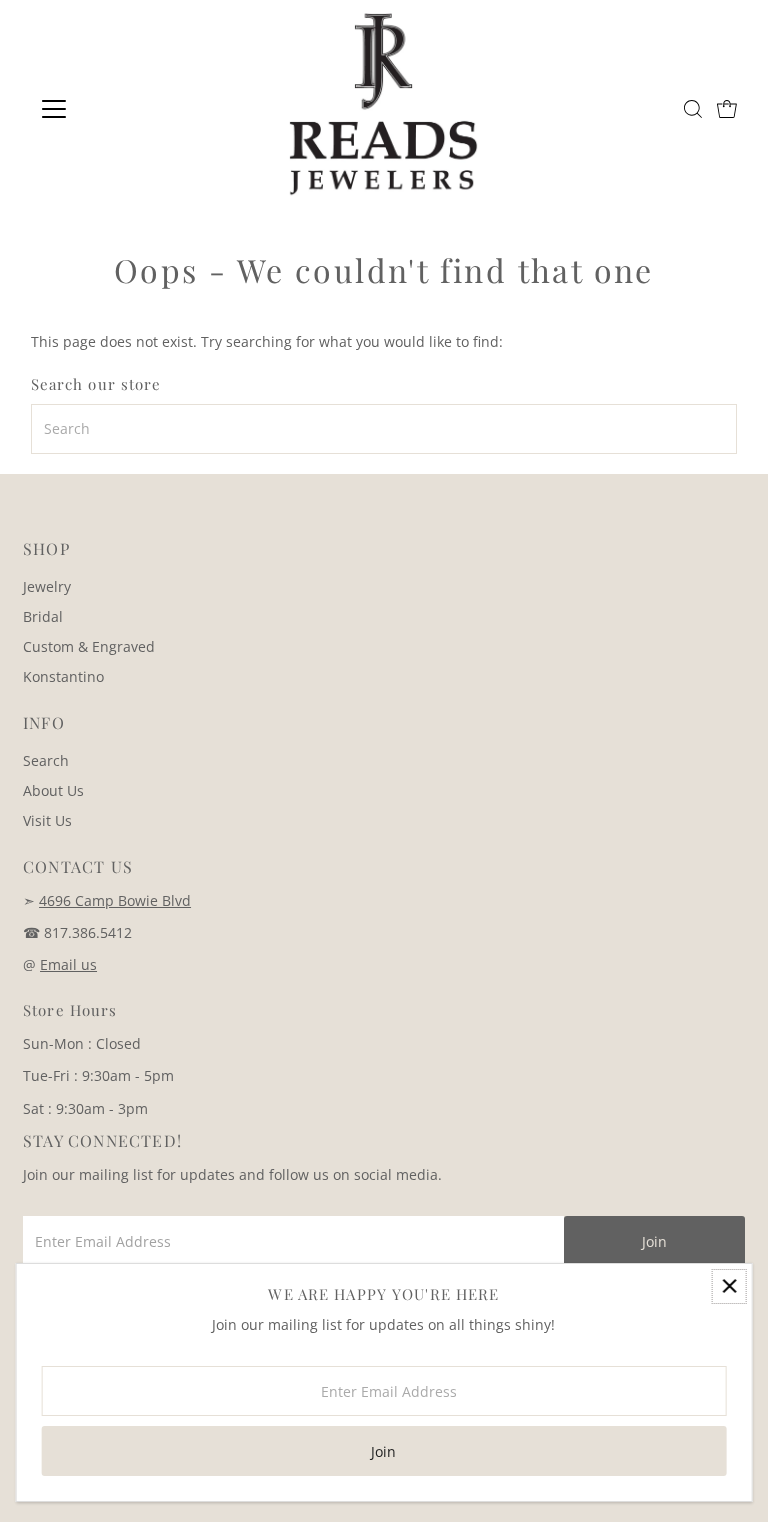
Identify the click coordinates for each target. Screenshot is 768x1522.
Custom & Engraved (89, 646)
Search (46, 760)
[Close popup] (729, 1286)
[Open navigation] (113, 109)
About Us (53, 790)
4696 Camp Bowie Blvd (115, 900)
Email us (68, 964)
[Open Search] (693, 109)
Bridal (43, 616)
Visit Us (47, 820)
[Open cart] (727, 109)
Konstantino (63, 676)
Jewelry (47, 586)
